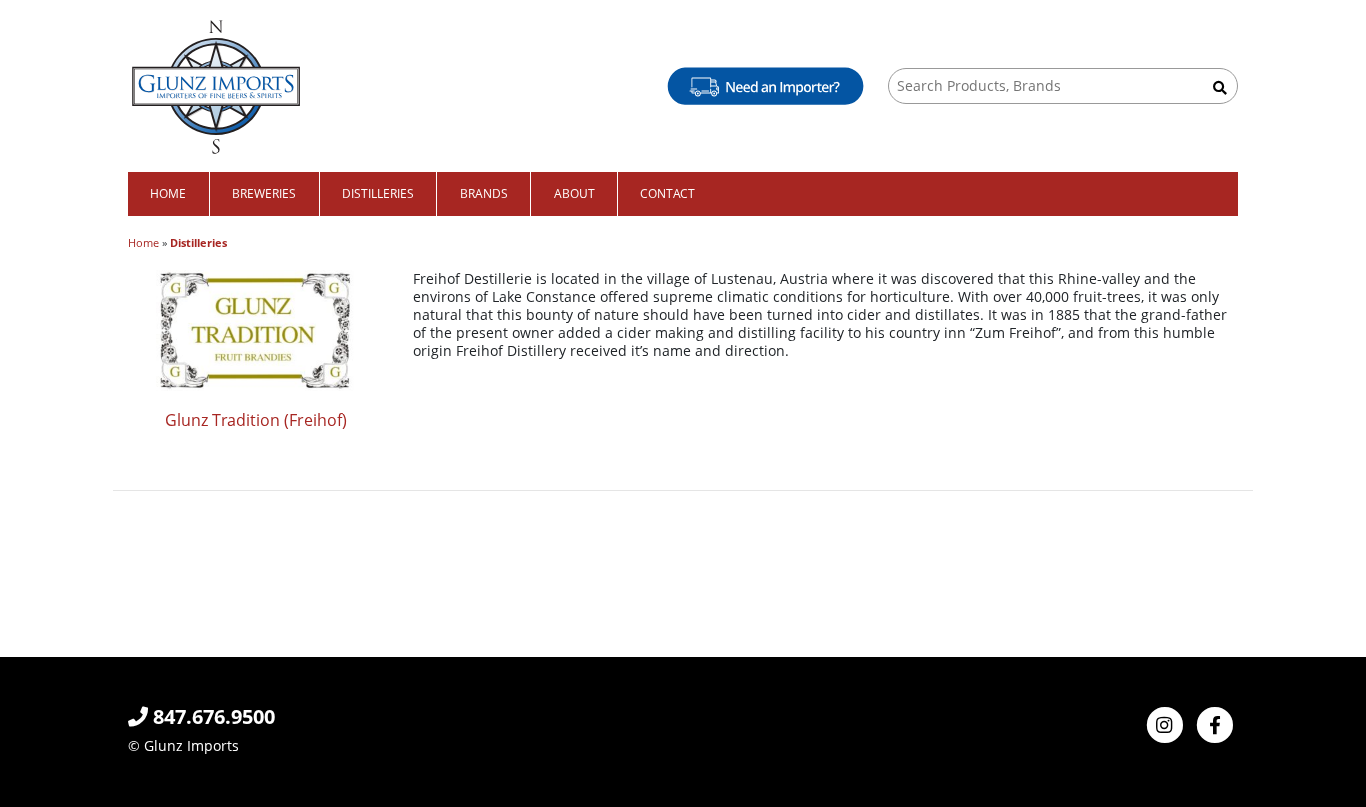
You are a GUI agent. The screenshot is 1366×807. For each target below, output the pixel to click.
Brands (484, 193)
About (574, 193)
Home (168, 193)
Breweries (264, 193)
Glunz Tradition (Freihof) (256, 420)
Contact (667, 193)
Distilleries (378, 193)
